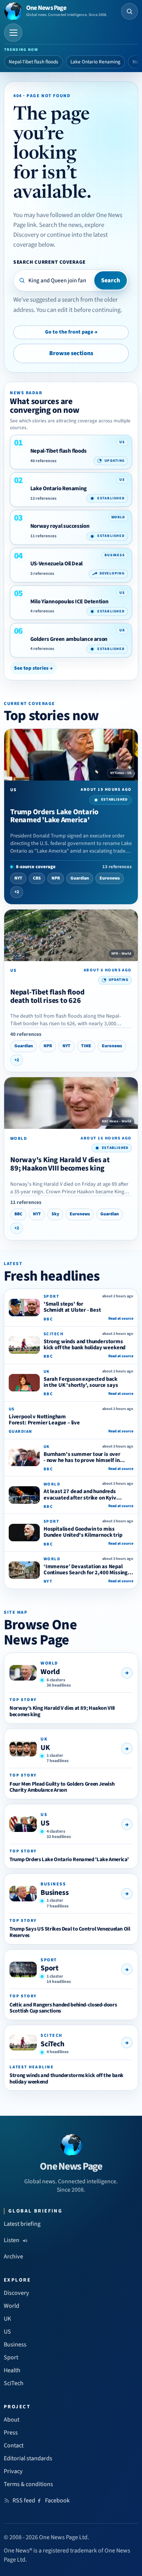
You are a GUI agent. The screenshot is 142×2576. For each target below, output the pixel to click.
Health (12, 2370)
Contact (14, 2445)
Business (55, 1893)
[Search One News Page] (130, 11)
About (12, 2420)
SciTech (52, 2044)
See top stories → (33, 668)
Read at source (121, 1319)
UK (45, 1748)
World (50, 1672)
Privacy (13, 2471)
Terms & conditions (28, 2484)
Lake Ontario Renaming (95, 62)
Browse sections (71, 353)
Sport (50, 1968)
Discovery (16, 2293)
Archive (13, 2257)
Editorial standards (28, 2458)
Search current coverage (49, 262)
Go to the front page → (71, 332)
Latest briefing (22, 2224)
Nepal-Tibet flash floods (34, 62)
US (45, 1823)
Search (111, 280)
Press (11, 2433)
